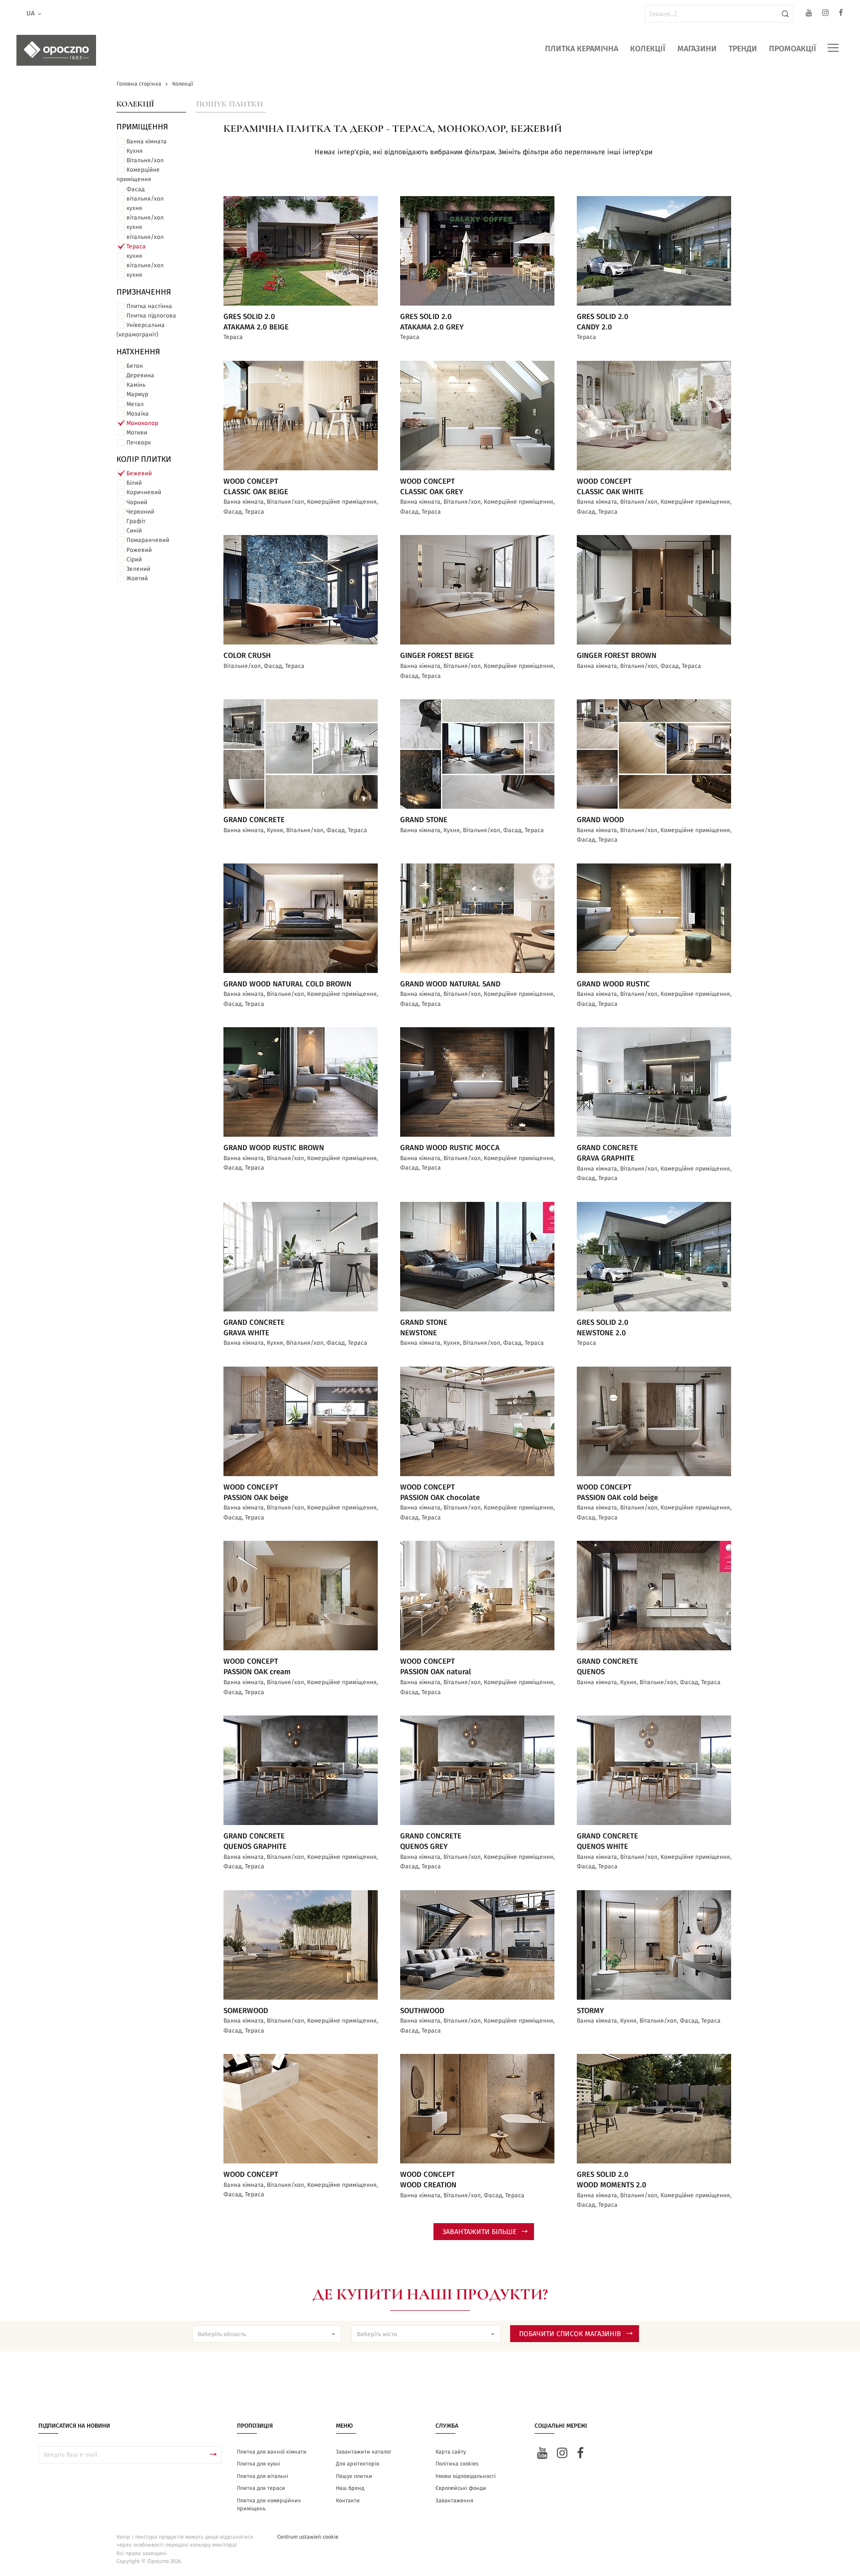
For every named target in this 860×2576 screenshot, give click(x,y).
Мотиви (137, 432)
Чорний (137, 502)
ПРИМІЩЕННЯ (142, 127)
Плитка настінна (149, 306)
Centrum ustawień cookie (308, 2537)
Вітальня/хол (145, 160)
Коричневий (144, 492)
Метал (135, 404)
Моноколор (142, 423)
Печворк (139, 442)
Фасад (136, 189)
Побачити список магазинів (570, 2334)
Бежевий (139, 473)
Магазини (697, 49)
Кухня (135, 151)
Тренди (743, 49)
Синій (134, 531)
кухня (134, 208)
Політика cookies (457, 2464)
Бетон (135, 366)
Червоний (140, 512)
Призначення (144, 292)
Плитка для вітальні (263, 2476)
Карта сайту (451, 2452)
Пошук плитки (229, 104)
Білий (134, 483)
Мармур (137, 394)
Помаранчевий (148, 540)
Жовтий (137, 578)
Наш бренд (350, 2488)
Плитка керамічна (582, 49)
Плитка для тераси (261, 2488)
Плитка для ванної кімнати (272, 2452)
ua (31, 14)
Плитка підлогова (151, 316)
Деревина (140, 375)
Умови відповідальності (466, 2476)
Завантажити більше (479, 2232)
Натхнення (138, 352)
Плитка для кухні (259, 2464)
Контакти (348, 2501)
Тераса (136, 246)
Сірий (134, 559)
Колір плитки (144, 459)
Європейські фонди (461, 2488)
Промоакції (793, 49)
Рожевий (139, 550)
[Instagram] (825, 14)
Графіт (136, 521)
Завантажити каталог (364, 2452)
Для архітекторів (358, 2464)
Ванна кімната (147, 141)
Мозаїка (138, 414)
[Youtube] (809, 14)
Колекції (648, 49)
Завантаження (454, 2501)
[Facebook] (841, 14)
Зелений (138, 569)
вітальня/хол (145, 199)
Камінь (136, 385)
